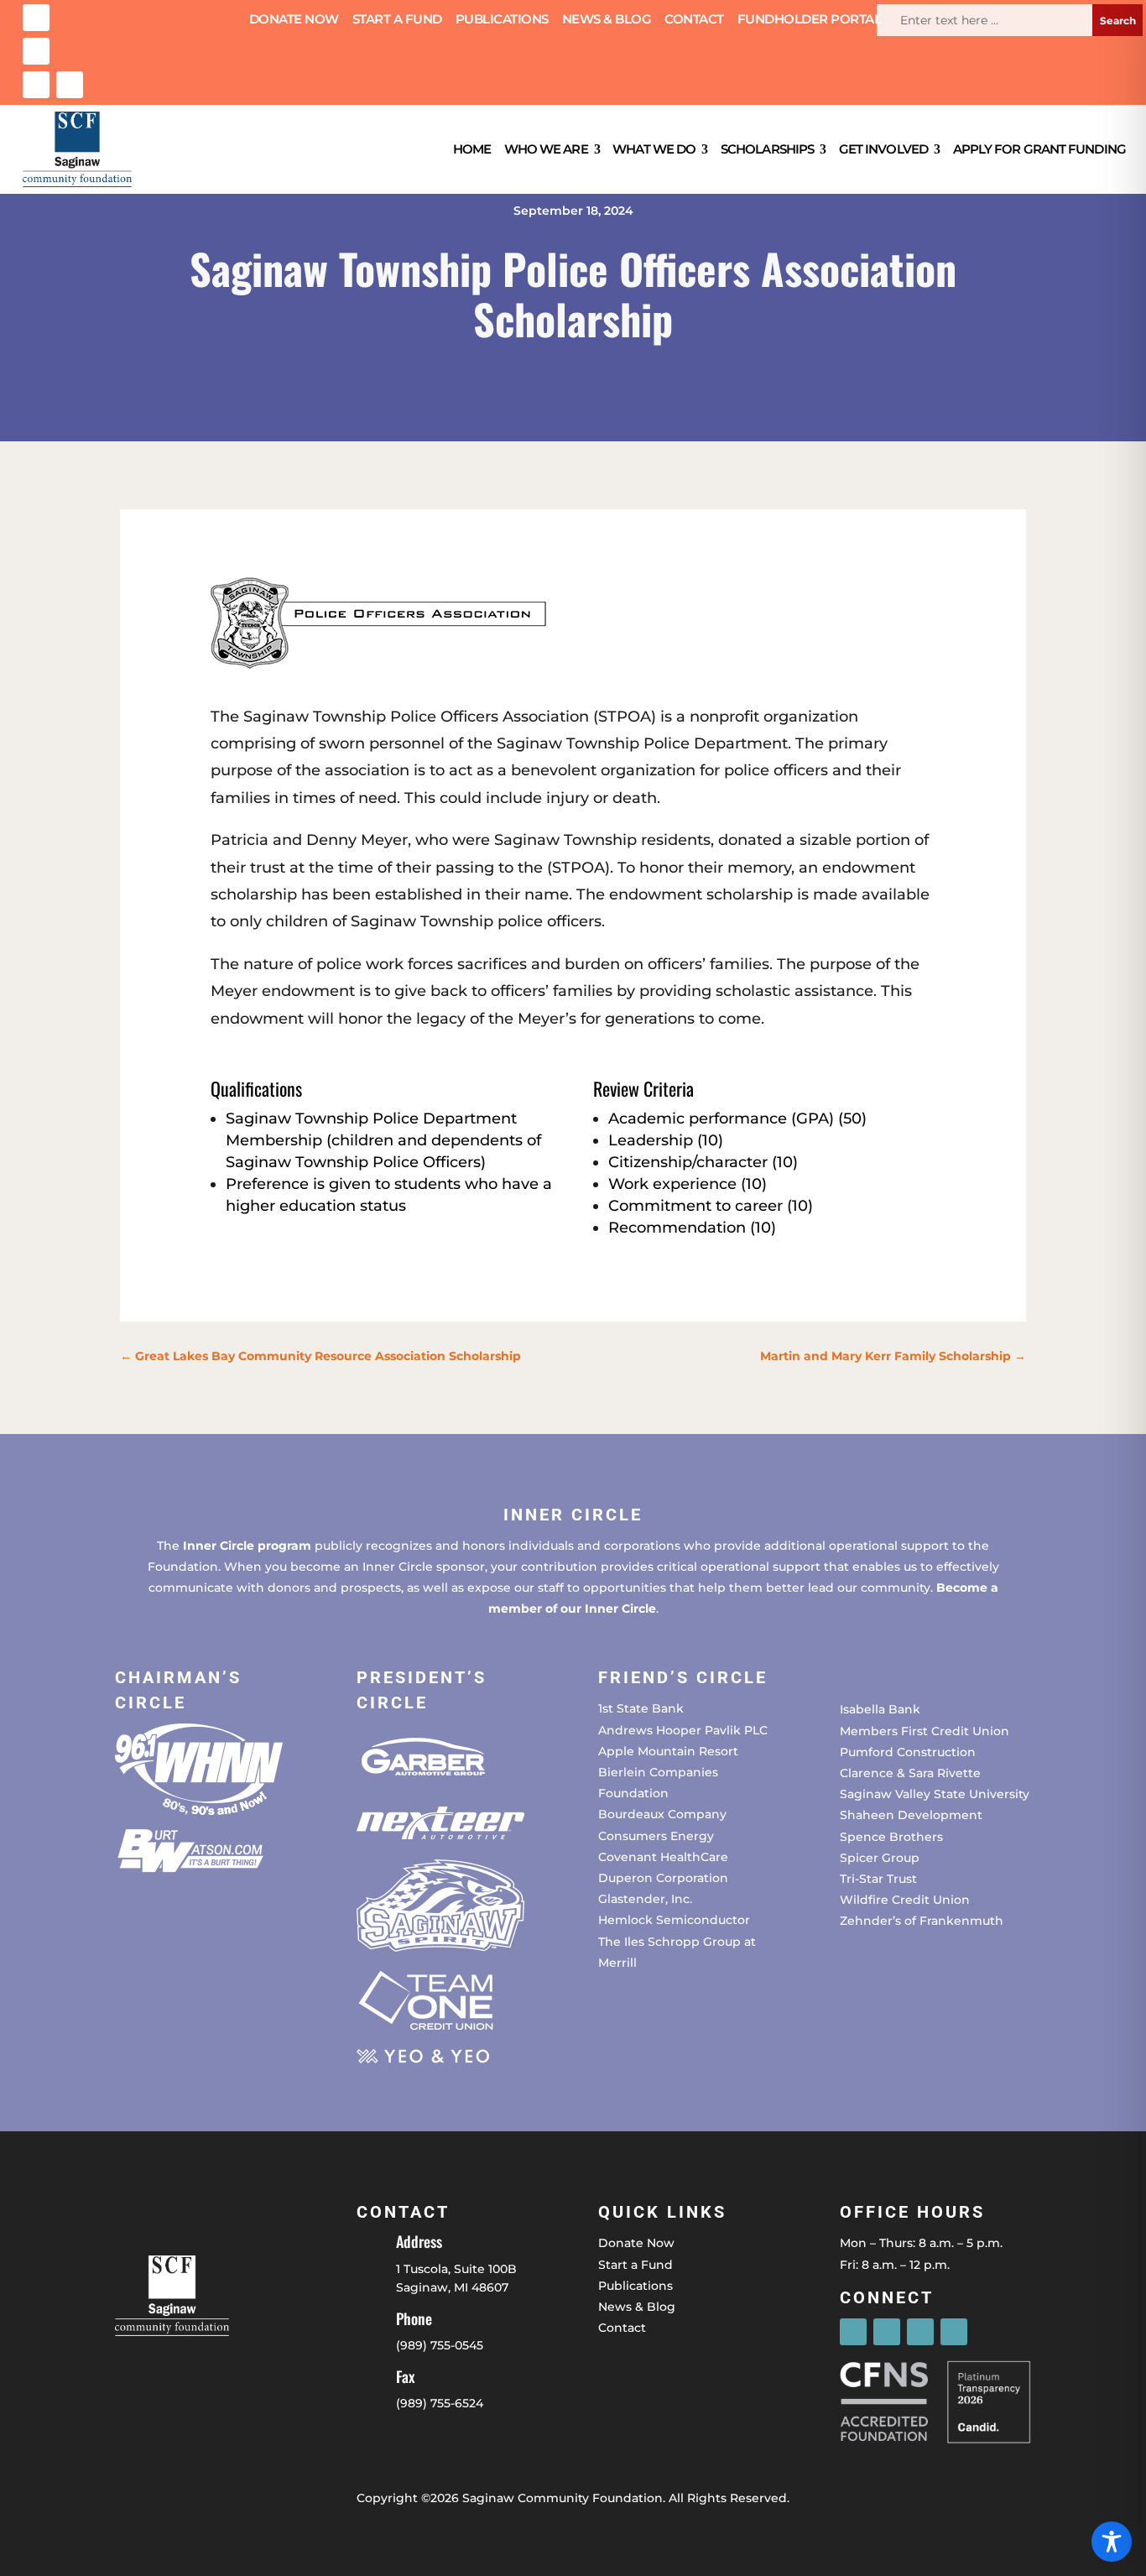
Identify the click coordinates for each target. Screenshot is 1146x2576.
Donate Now (294, 20)
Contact (694, 20)
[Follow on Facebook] (36, 18)
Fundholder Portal (810, 20)
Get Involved (883, 149)
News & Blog (607, 20)
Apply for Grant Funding (1039, 149)
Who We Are (546, 149)
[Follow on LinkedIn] (36, 85)
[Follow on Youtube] (70, 85)
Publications (502, 20)
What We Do (654, 149)
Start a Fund (397, 20)
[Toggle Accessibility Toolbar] (1112, 2542)
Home (472, 149)
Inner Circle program (247, 1546)
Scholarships (767, 149)
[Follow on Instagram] (36, 51)
